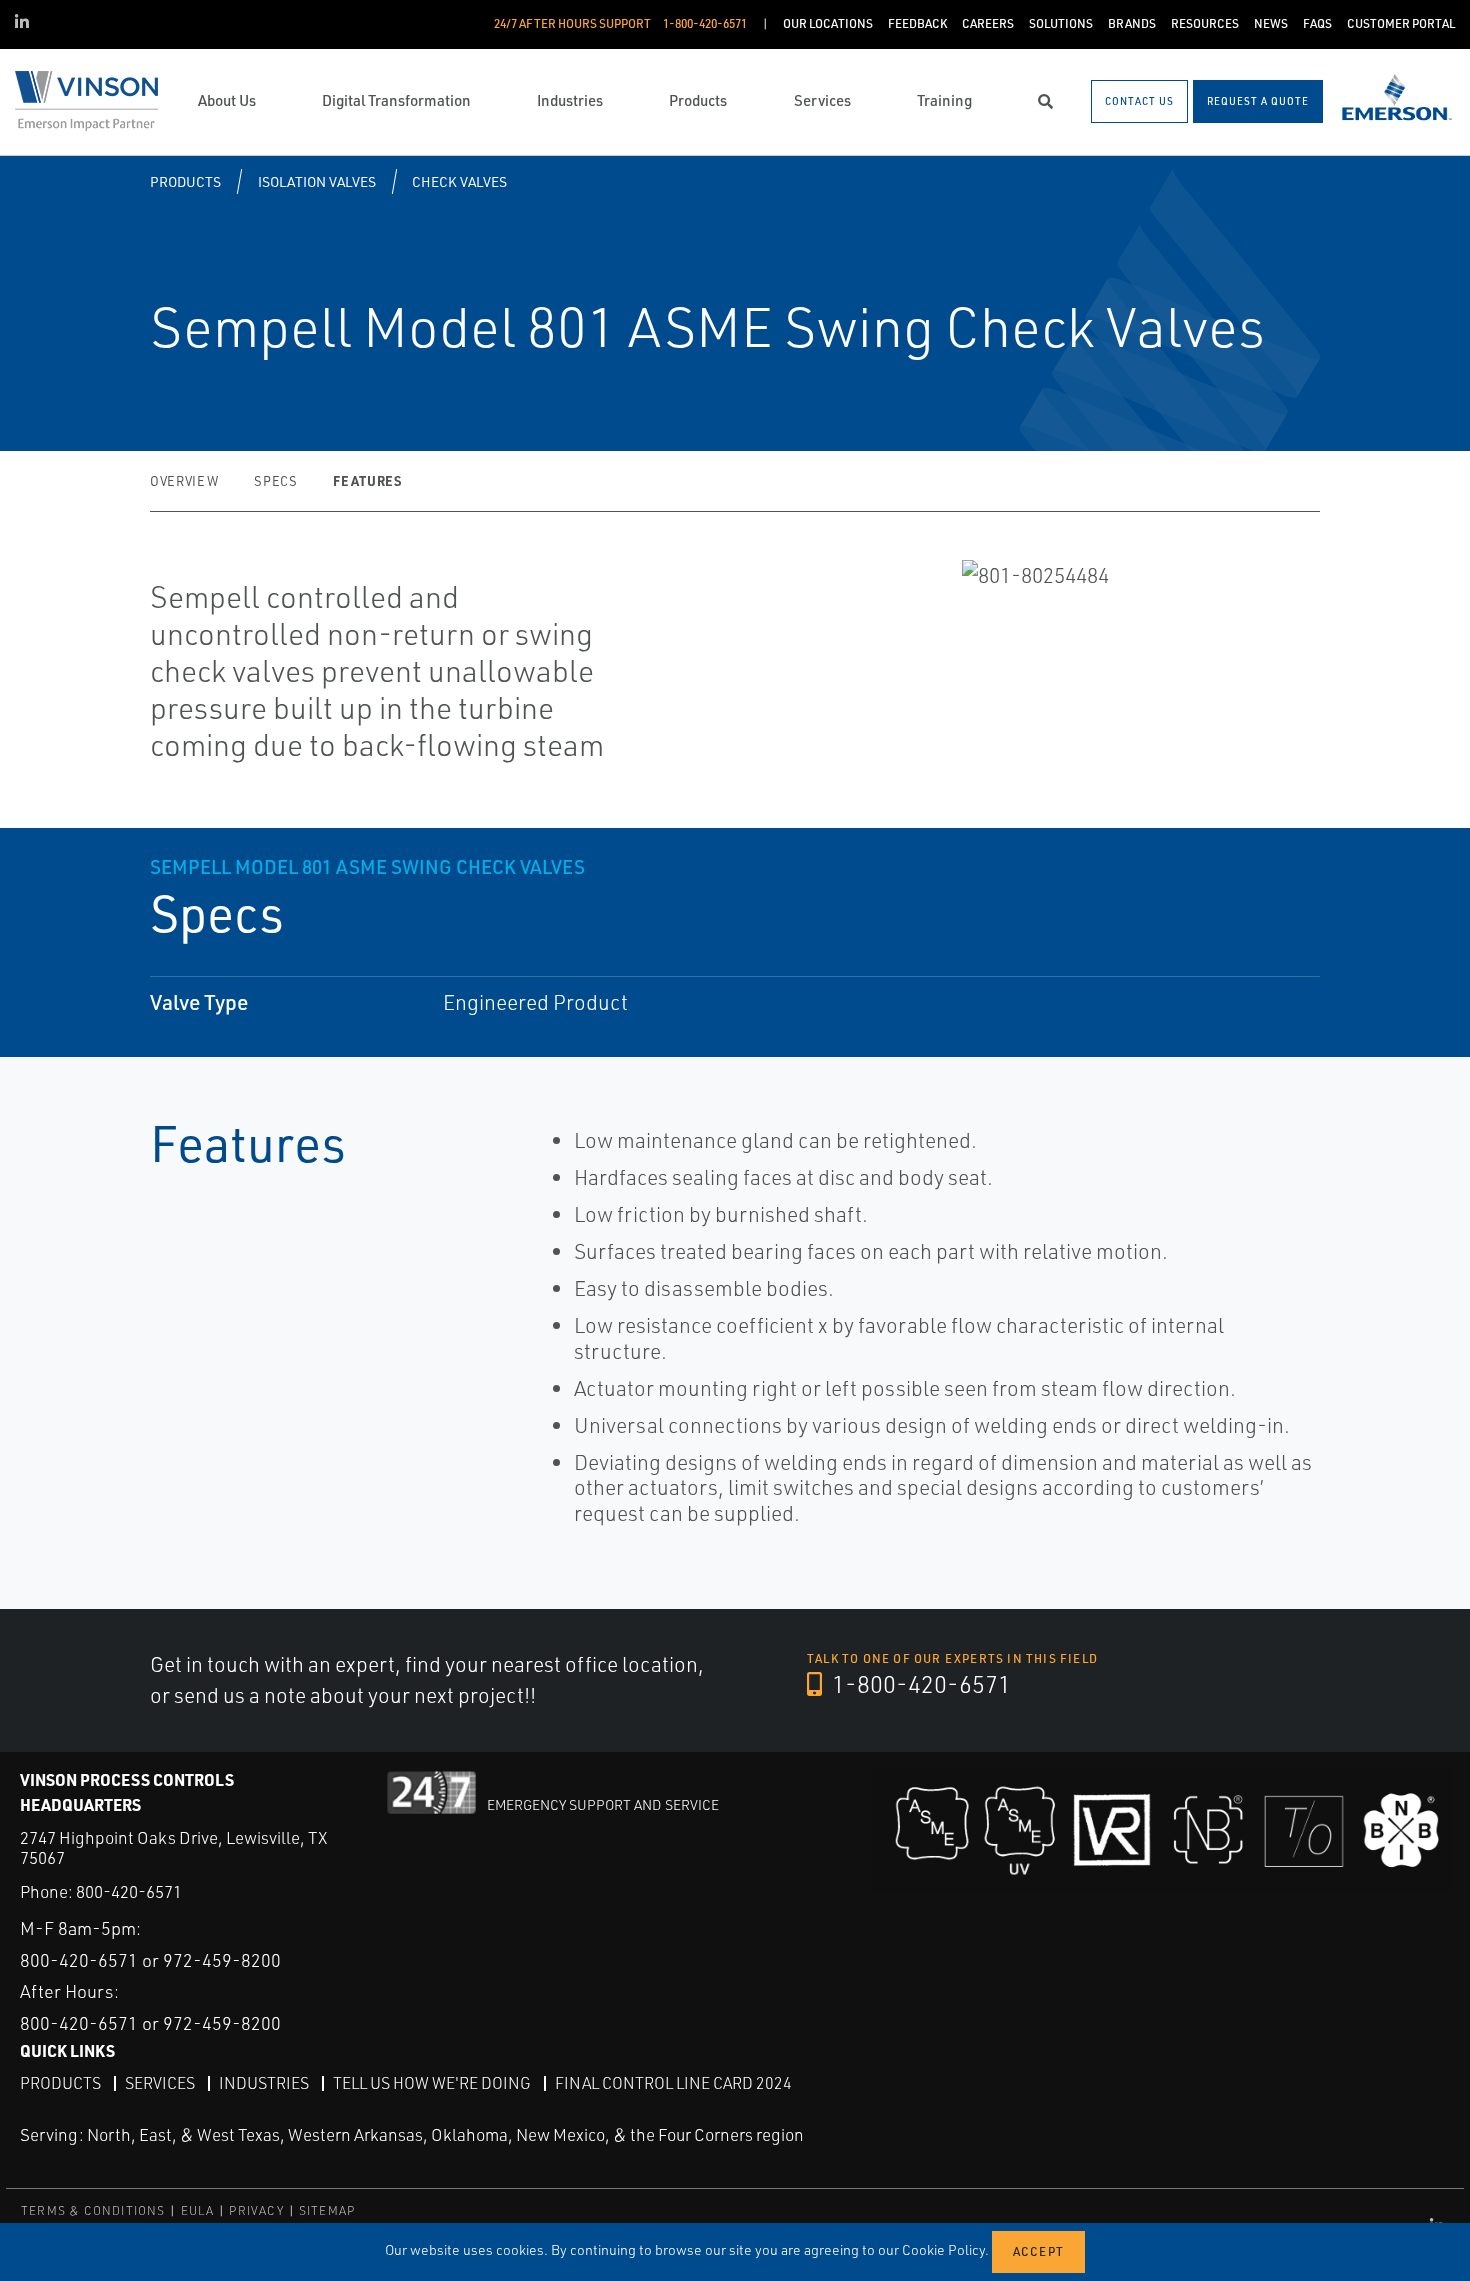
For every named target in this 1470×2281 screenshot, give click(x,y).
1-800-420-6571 (919, 1684)
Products (185, 181)
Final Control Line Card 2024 (673, 2083)
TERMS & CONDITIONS (93, 2210)
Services (160, 2083)
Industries (264, 2083)
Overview (184, 481)
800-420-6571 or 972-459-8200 (150, 1960)
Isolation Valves (317, 181)
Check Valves (459, 181)
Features (367, 480)
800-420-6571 (129, 1891)
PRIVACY (256, 2210)
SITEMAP (327, 2210)
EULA (198, 2210)
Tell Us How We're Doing (432, 2083)
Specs (275, 481)
